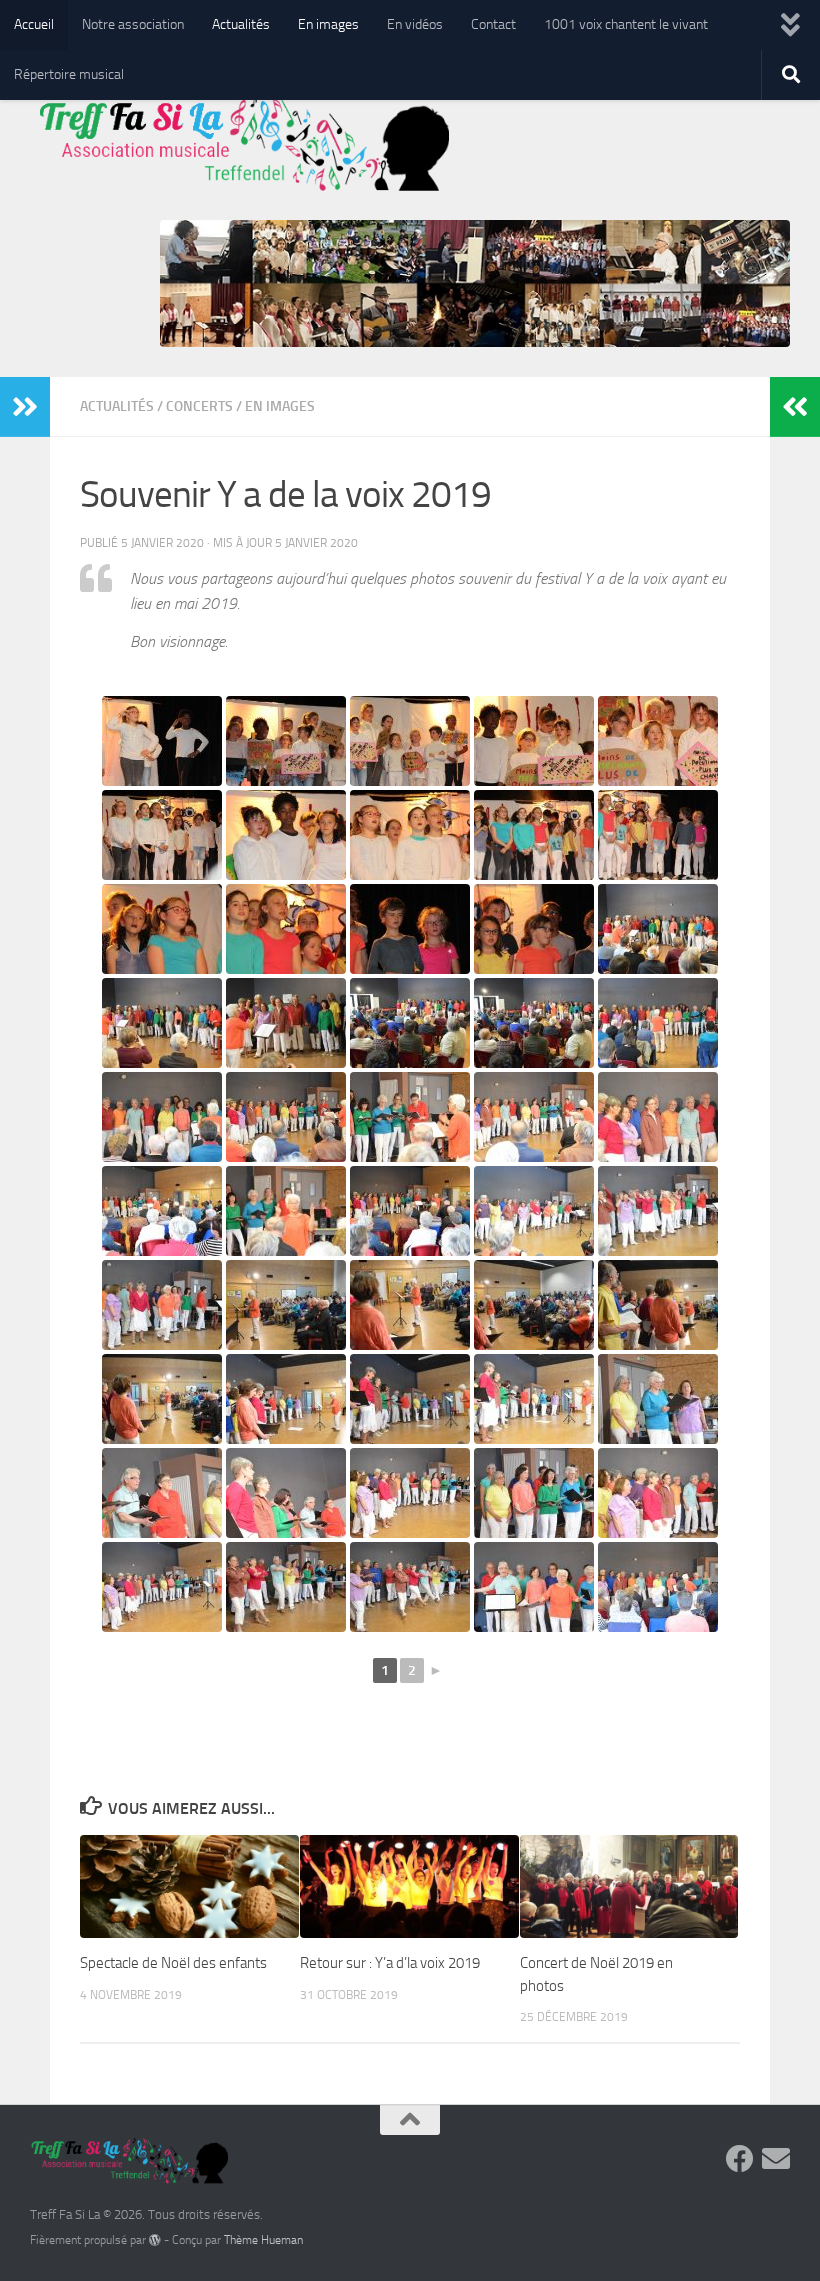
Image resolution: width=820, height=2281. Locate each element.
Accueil (34, 24)
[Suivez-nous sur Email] (776, 2159)
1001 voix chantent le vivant (626, 24)
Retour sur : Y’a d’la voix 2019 (390, 1963)
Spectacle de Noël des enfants (173, 1963)
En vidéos (415, 24)
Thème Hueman (263, 2240)
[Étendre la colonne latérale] (25, 407)
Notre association (133, 24)
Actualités (241, 24)
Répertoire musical (69, 74)
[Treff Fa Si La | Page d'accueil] (239, 150)
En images (328, 24)
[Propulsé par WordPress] (155, 2240)
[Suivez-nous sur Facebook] (740, 2159)
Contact (493, 24)
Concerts (199, 406)
